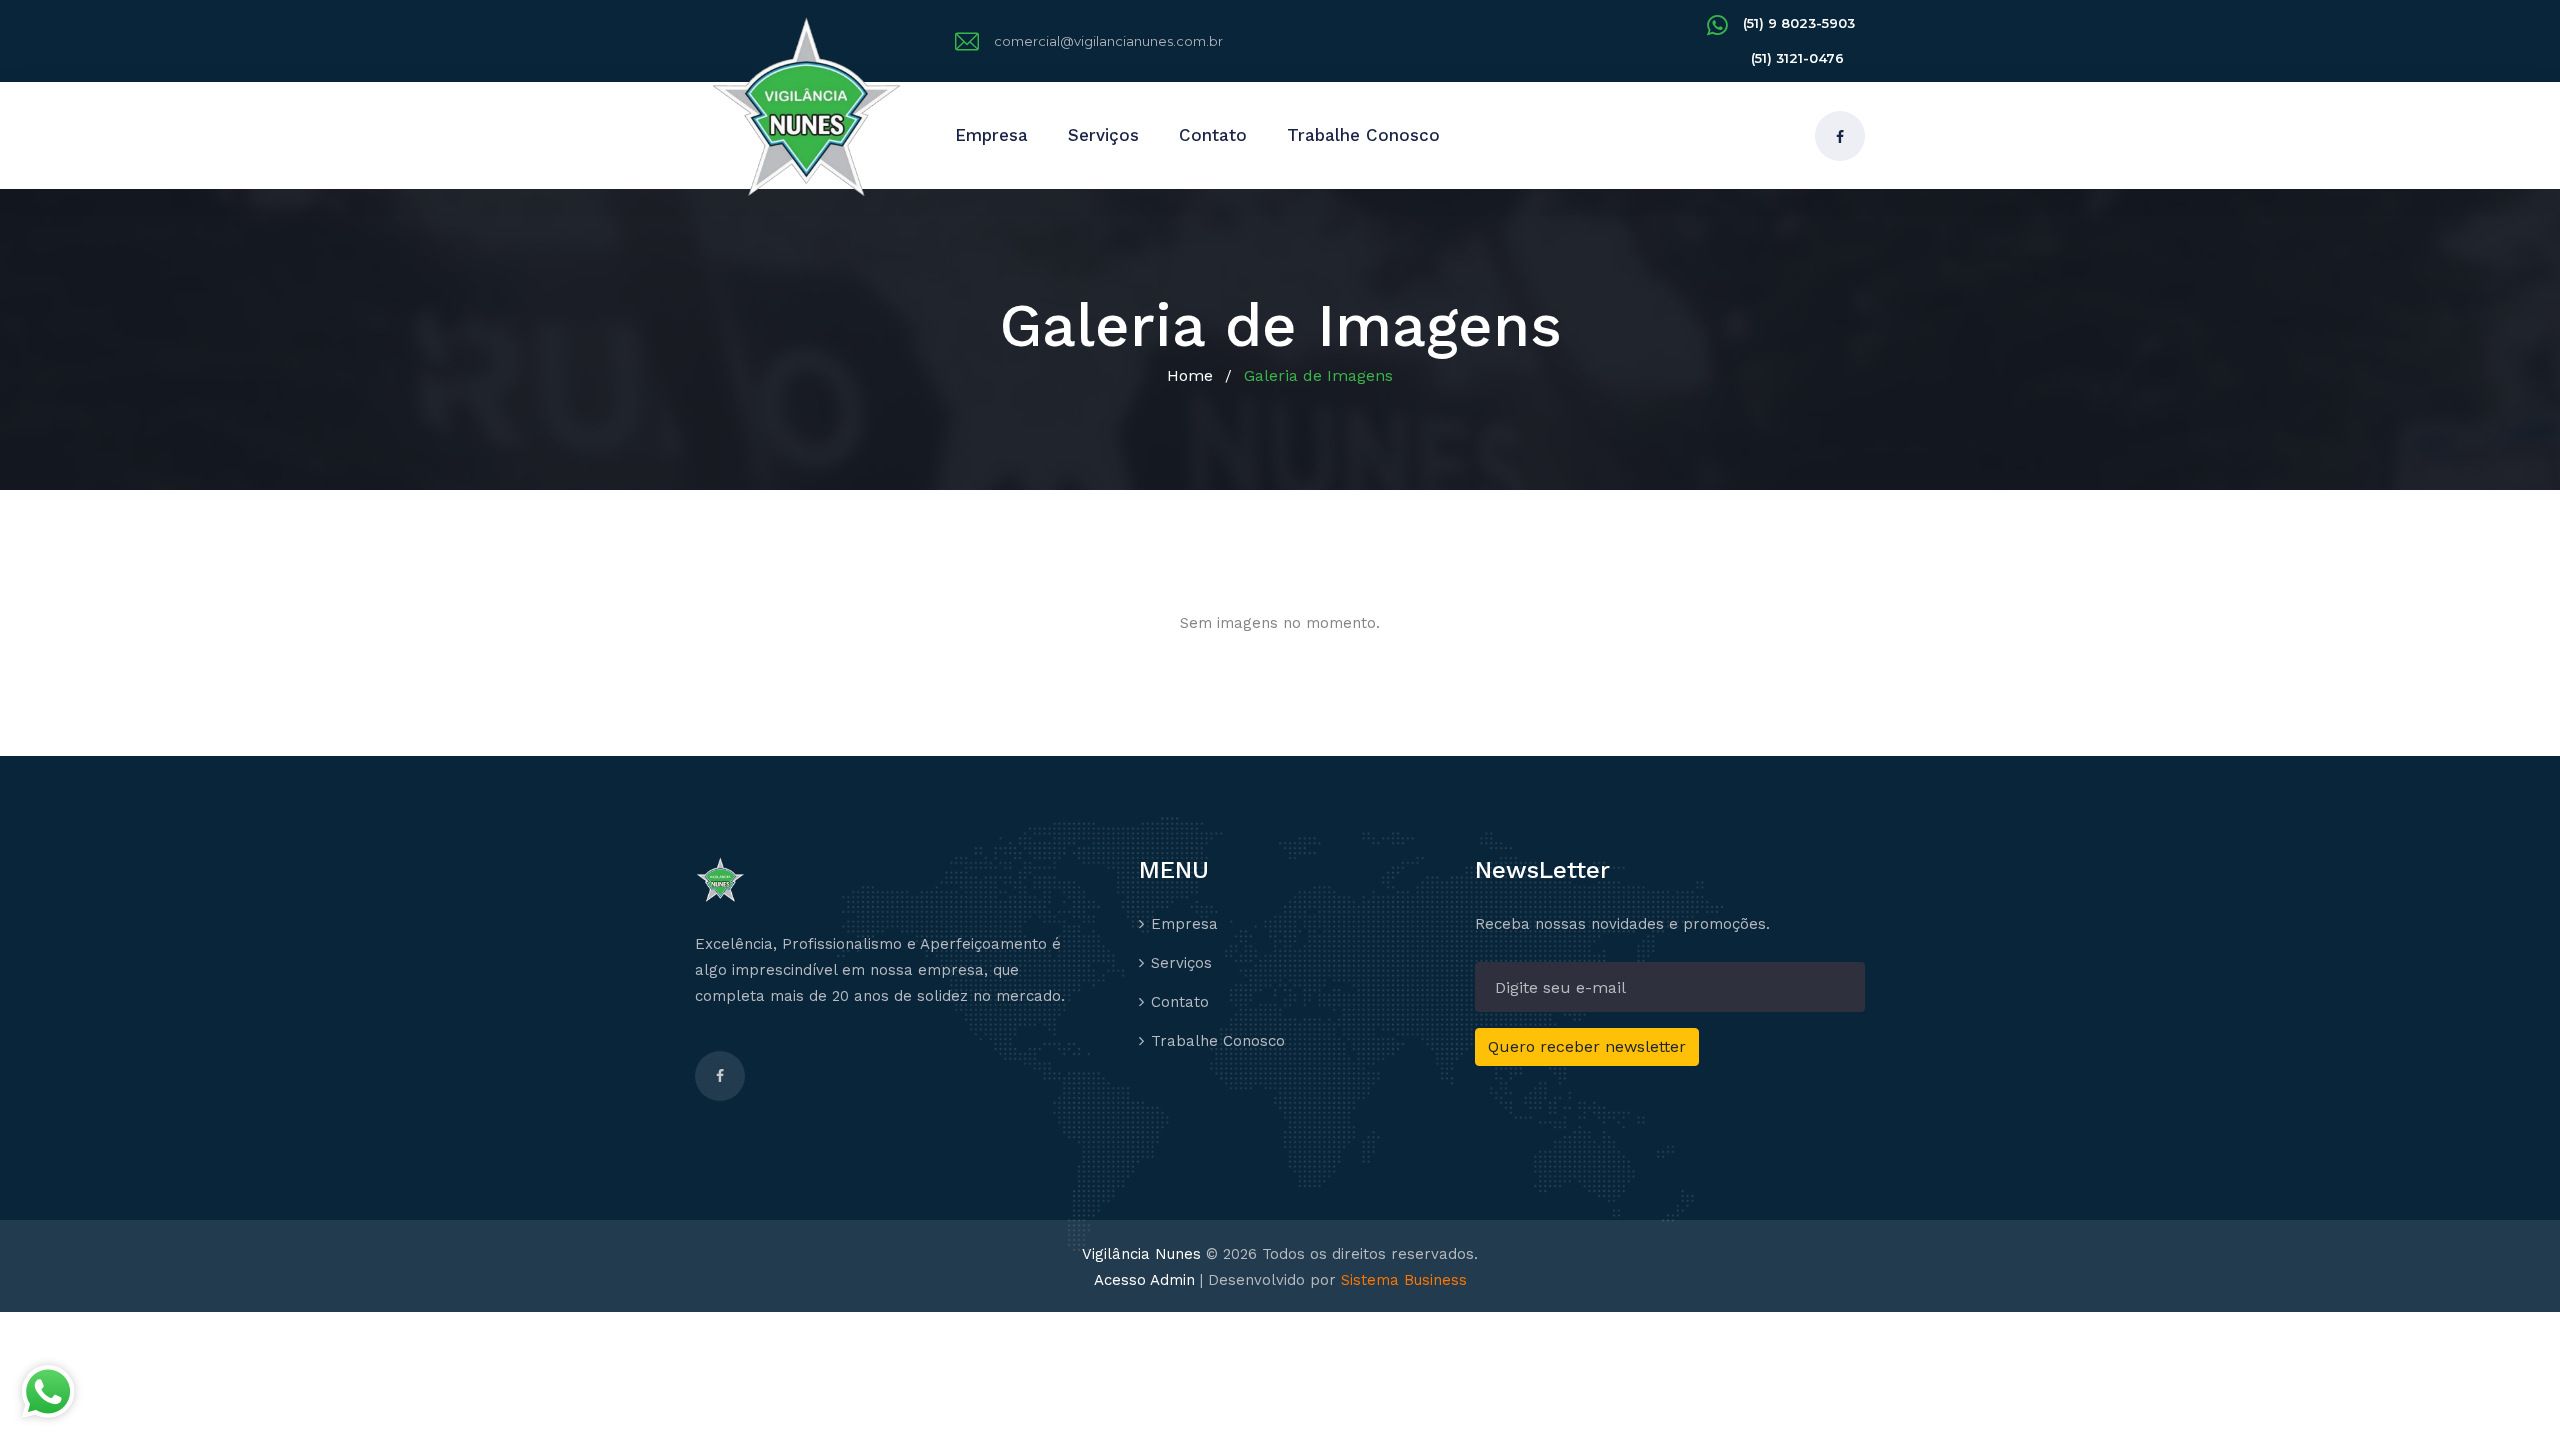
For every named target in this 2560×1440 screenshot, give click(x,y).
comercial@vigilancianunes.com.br (1108, 41)
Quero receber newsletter (1587, 1046)
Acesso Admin (1144, 1280)
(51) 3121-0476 (1797, 58)
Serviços (1103, 135)
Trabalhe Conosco (1363, 135)
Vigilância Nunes (1141, 1254)
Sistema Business (1404, 1280)
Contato (1213, 135)
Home (1190, 375)
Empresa (991, 135)
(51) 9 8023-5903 (1799, 23)
